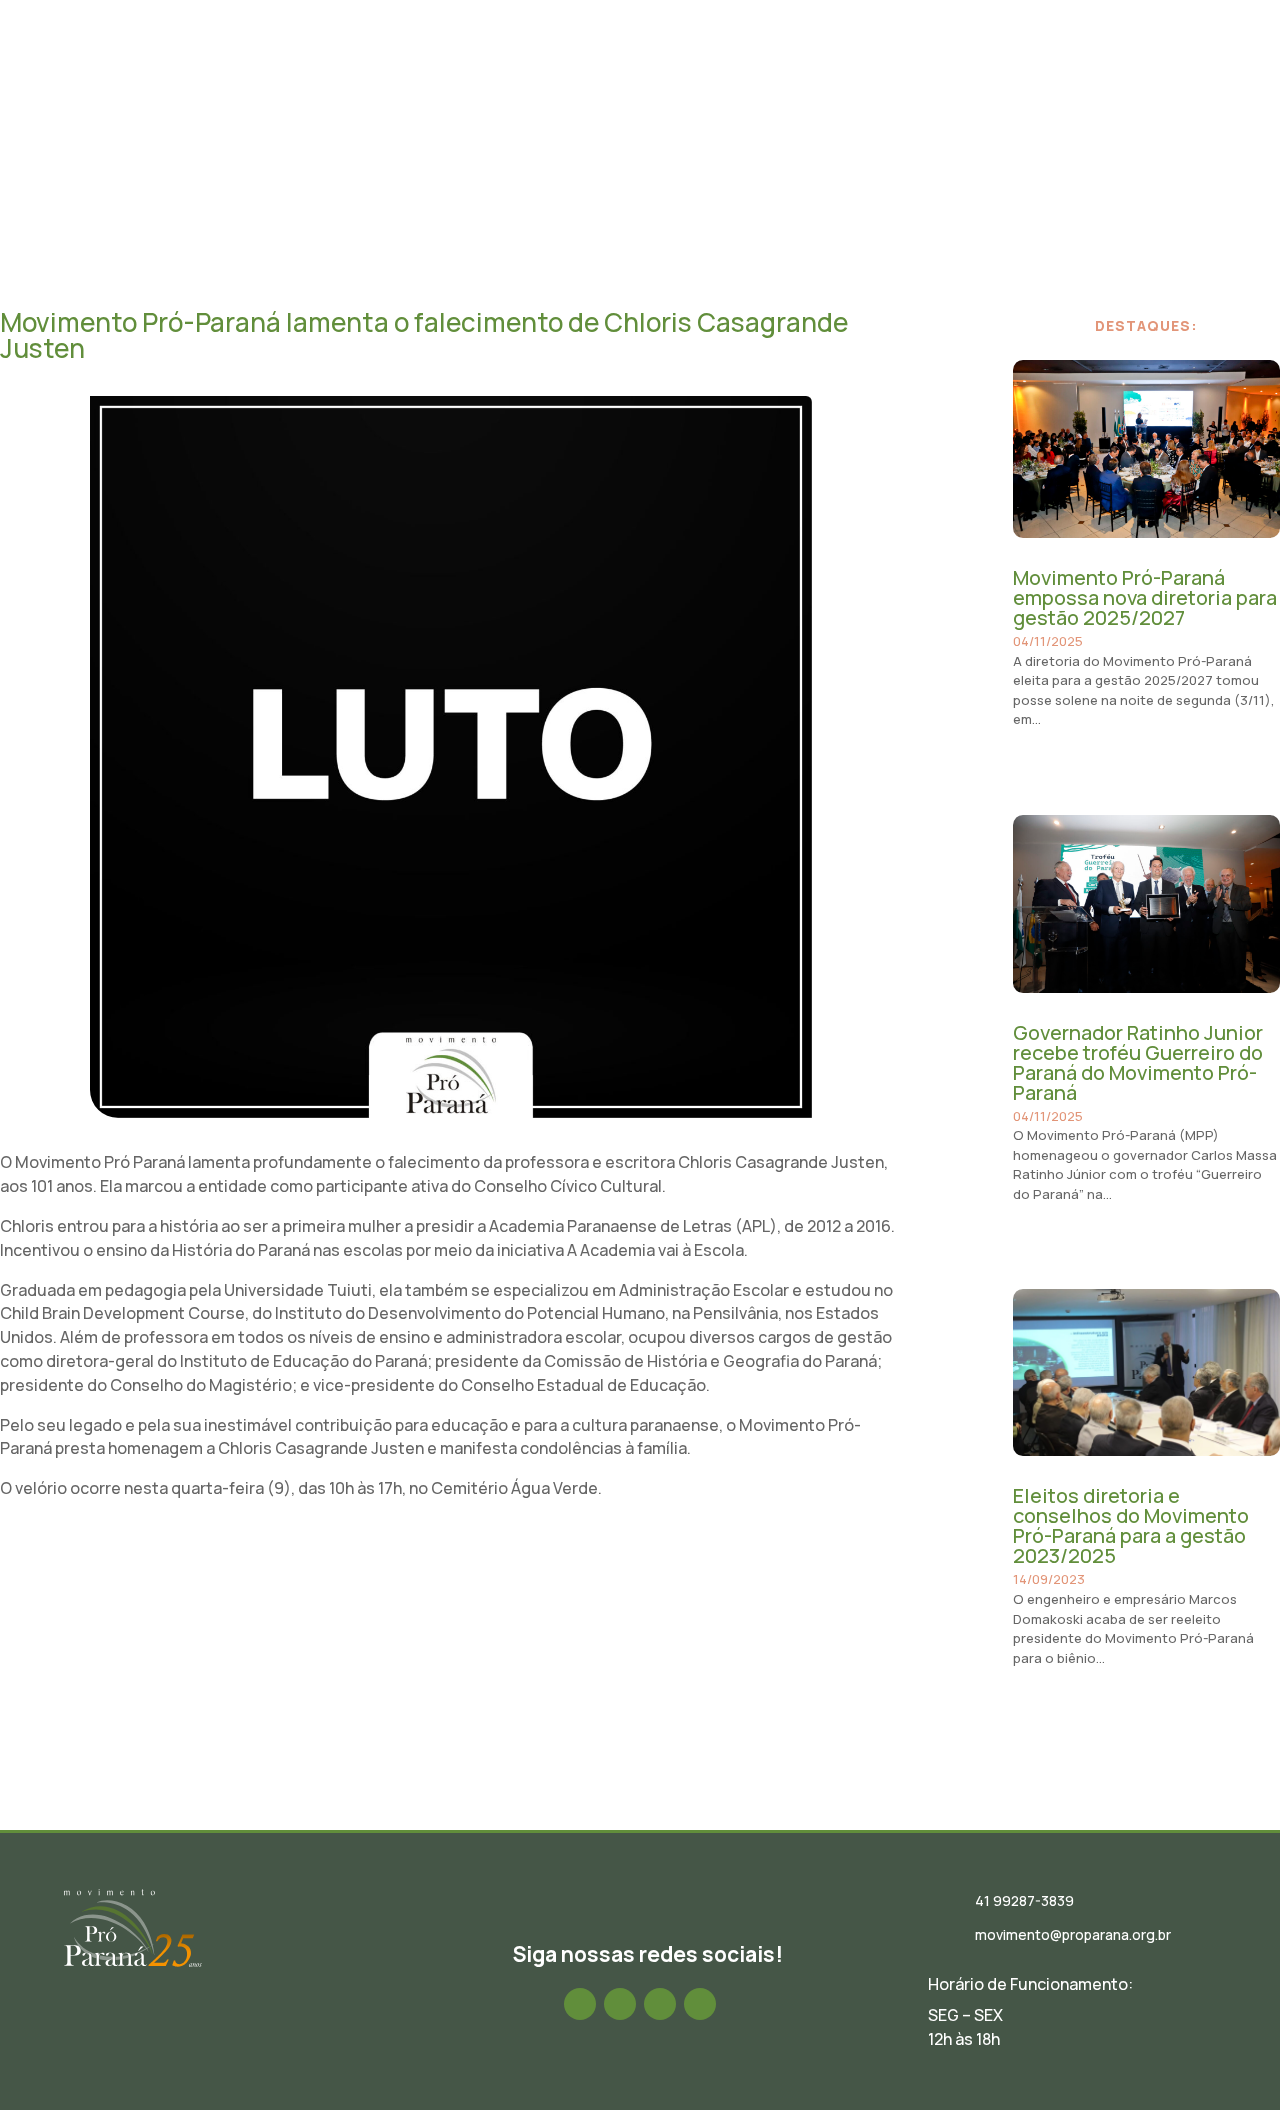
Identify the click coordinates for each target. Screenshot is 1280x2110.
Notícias (614, 73)
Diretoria (526, 73)
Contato (1120, 73)
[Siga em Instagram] (620, 2004)
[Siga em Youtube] (700, 2004)
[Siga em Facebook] (580, 2004)
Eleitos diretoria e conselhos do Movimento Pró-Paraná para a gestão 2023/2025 (1131, 1525)
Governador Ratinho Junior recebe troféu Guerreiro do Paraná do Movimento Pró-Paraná (1138, 1062)
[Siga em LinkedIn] (660, 2004)
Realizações (794, 73)
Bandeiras (898, 73)
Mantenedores (1012, 73)
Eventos (697, 73)
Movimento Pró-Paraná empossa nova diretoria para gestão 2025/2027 (1145, 597)
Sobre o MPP (424, 73)
